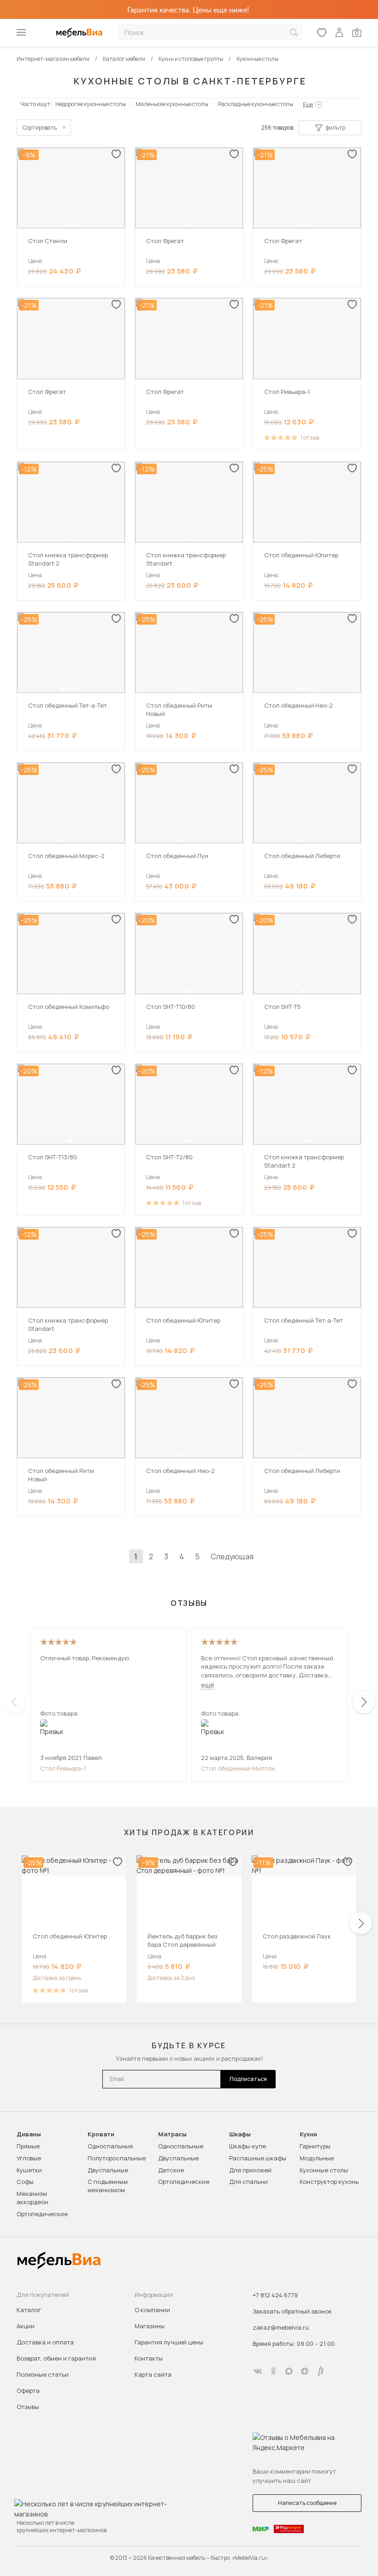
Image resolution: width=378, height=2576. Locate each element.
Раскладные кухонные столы (256, 104)
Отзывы (28, 2407)
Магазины (150, 2326)
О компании (152, 2310)
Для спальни (248, 2182)
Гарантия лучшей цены (169, 2342)
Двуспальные (108, 2170)
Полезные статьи (43, 2374)
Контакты (149, 2358)
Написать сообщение (307, 2503)
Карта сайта (153, 2374)
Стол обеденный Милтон (238, 1768)
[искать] (294, 33)
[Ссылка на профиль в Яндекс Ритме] (320, 2371)
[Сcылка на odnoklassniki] (273, 2371)
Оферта (28, 2391)
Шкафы (240, 2134)
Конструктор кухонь (329, 2182)
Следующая (232, 1556)
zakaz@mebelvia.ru (281, 2327)
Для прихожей (250, 2170)
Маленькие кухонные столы (172, 104)
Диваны (29, 2134)
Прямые (28, 2146)
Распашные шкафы (258, 2158)
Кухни (308, 2134)
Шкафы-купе (248, 2146)
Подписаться (248, 2079)
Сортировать (40, 128)
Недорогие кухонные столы (91, 104)
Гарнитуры (315, 2146)
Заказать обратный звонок (292, 2311)
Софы (25, 2182)
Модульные (317, 2158)
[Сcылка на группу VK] (258, 2371)
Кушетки (29, 2170)
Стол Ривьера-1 (63, 1768)
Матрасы (172, 2134)
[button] (67, 225)
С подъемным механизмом (108, 2186)
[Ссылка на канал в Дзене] (305, 2371)
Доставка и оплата (45, 2342)
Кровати (101, 2134)
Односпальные (110, 2146)
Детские (171, 2170)
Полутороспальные (117, 2158)
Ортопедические (42, 2214)
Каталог (29, 2310)
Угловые (29, 2158)
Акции (26, 2326)
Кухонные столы (324, 2170)
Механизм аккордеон (32, 2198)
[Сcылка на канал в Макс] (289, 2371)
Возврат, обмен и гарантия (56, 2358)
